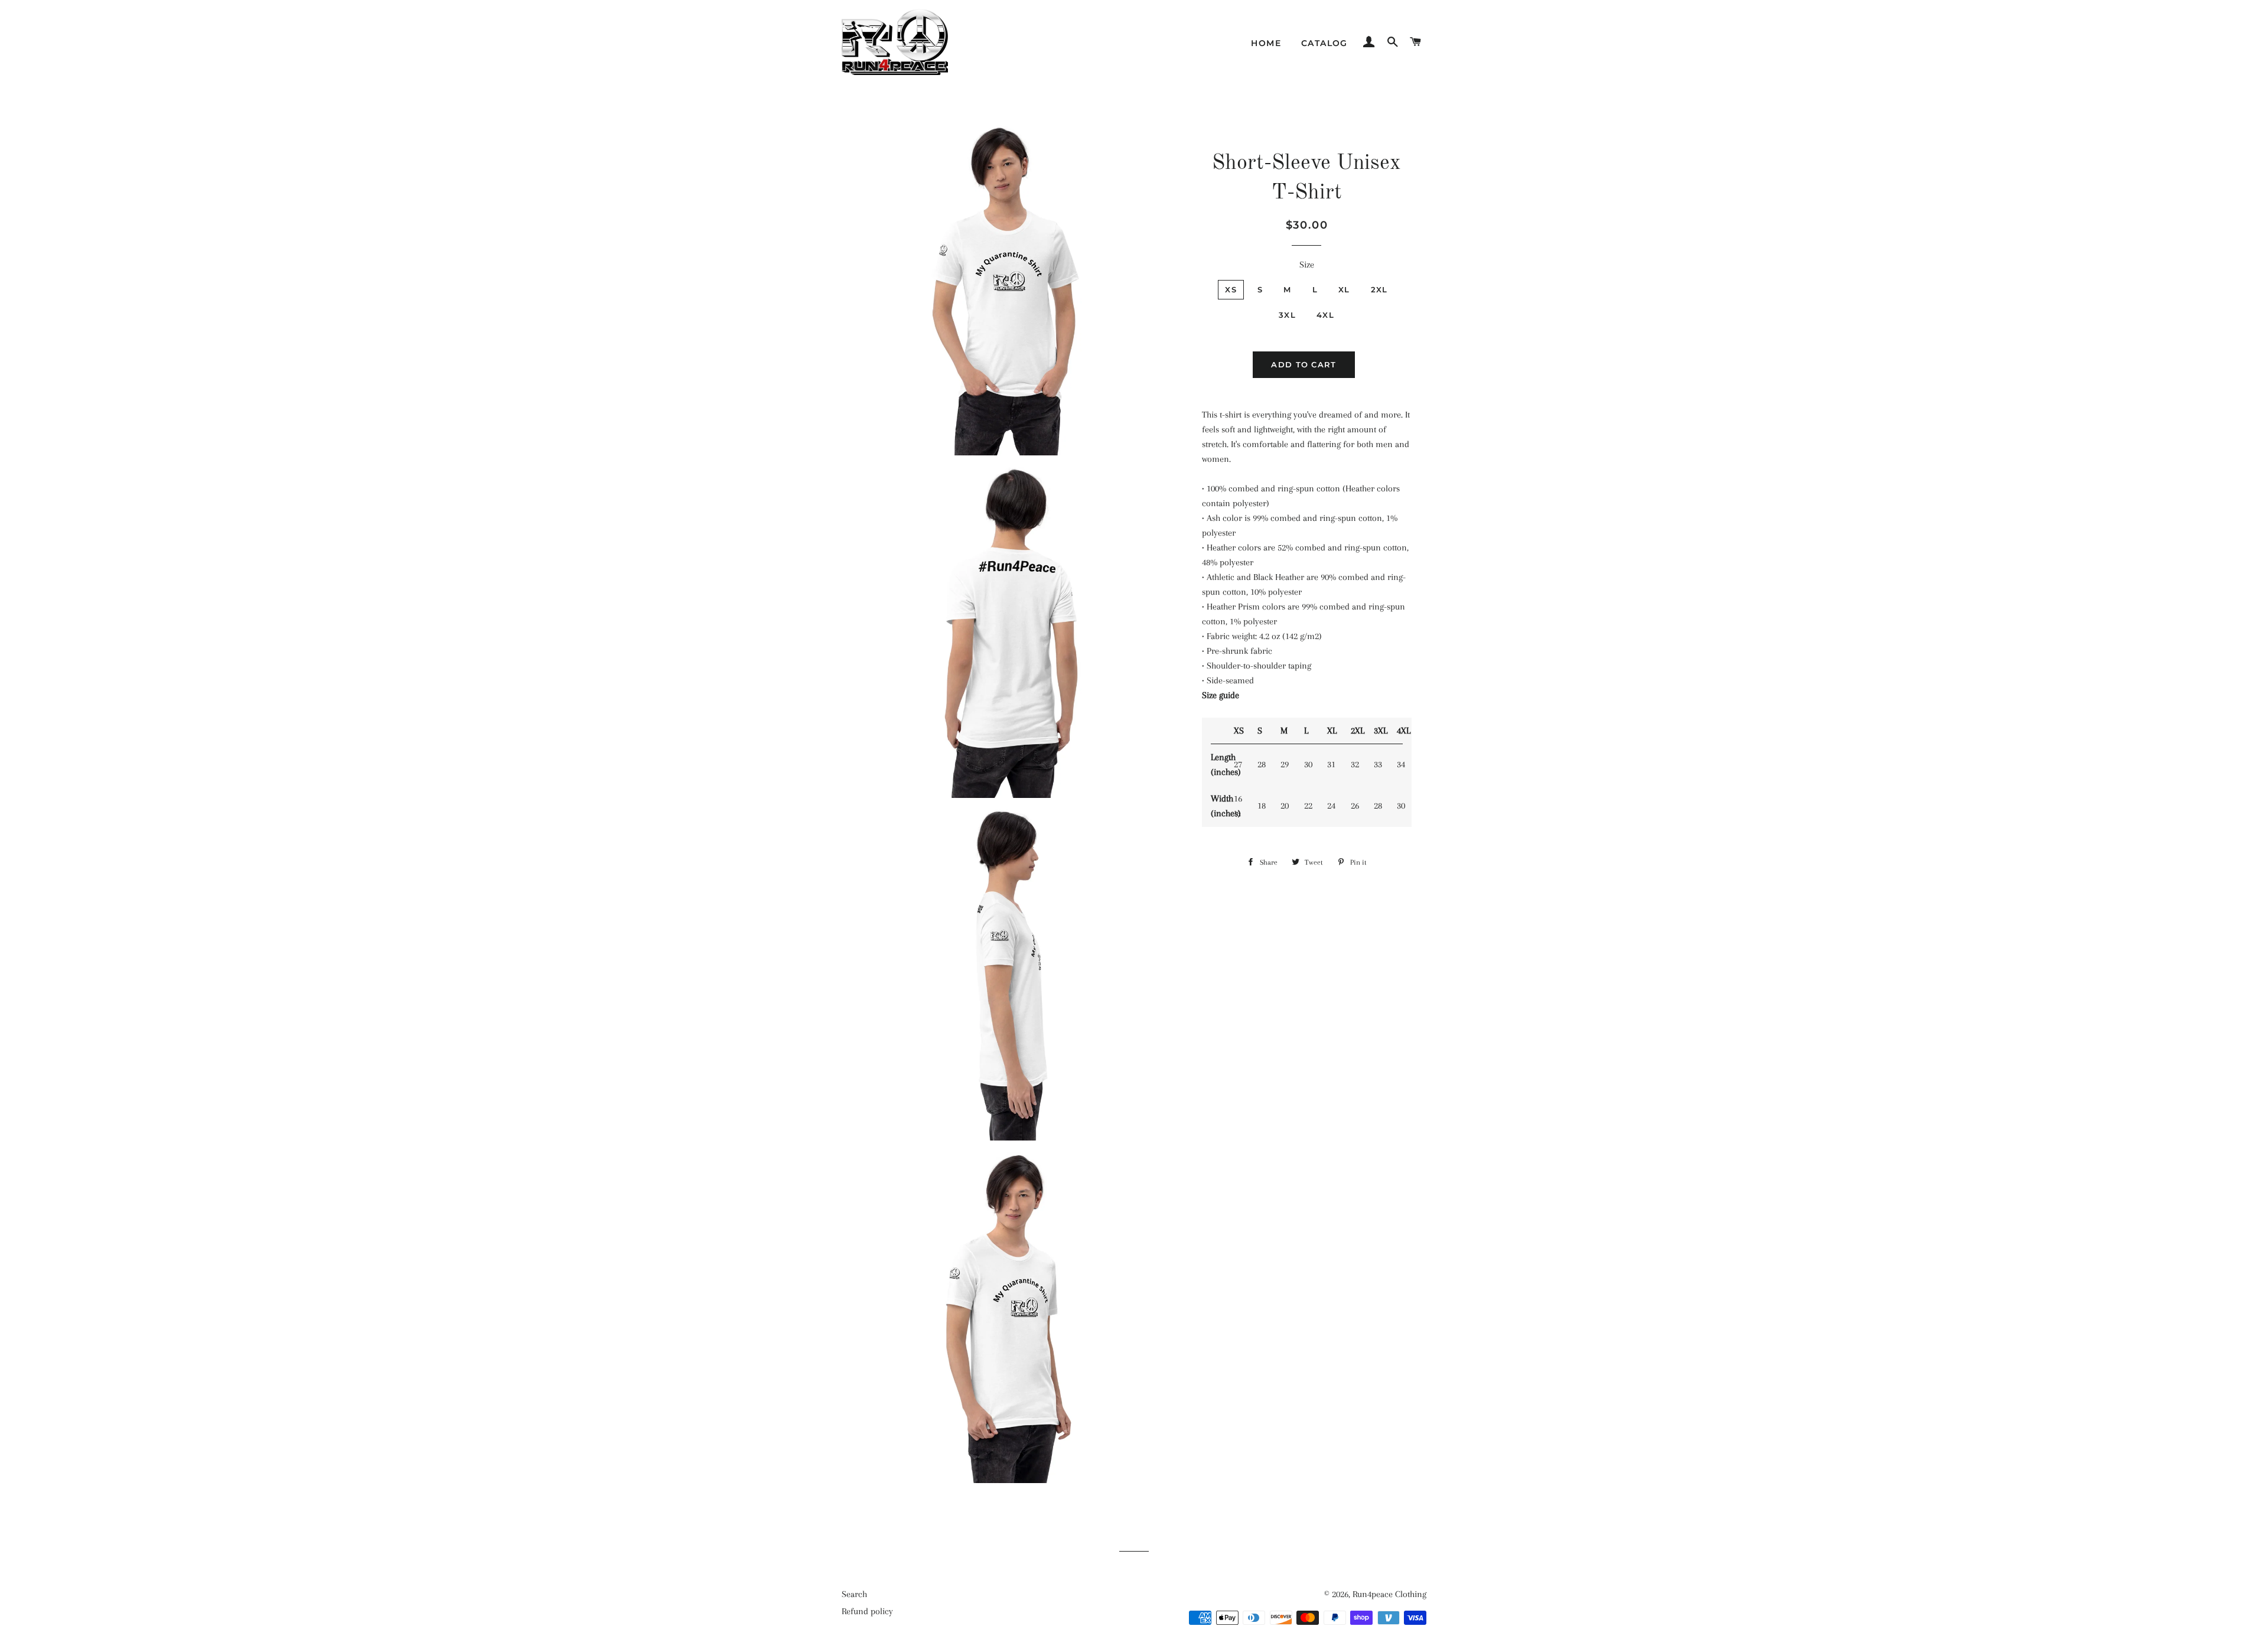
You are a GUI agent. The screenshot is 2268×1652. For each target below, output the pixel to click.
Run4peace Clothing (1389, 1594)
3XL (1287, 315)
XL (1344, 289)
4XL (1325, 315)
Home (1266, 43)
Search (854, 1594)
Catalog (1324, 43)
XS (1231, 289)
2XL (1379, 289)
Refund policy (867, 1611)
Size (1307, 265)
